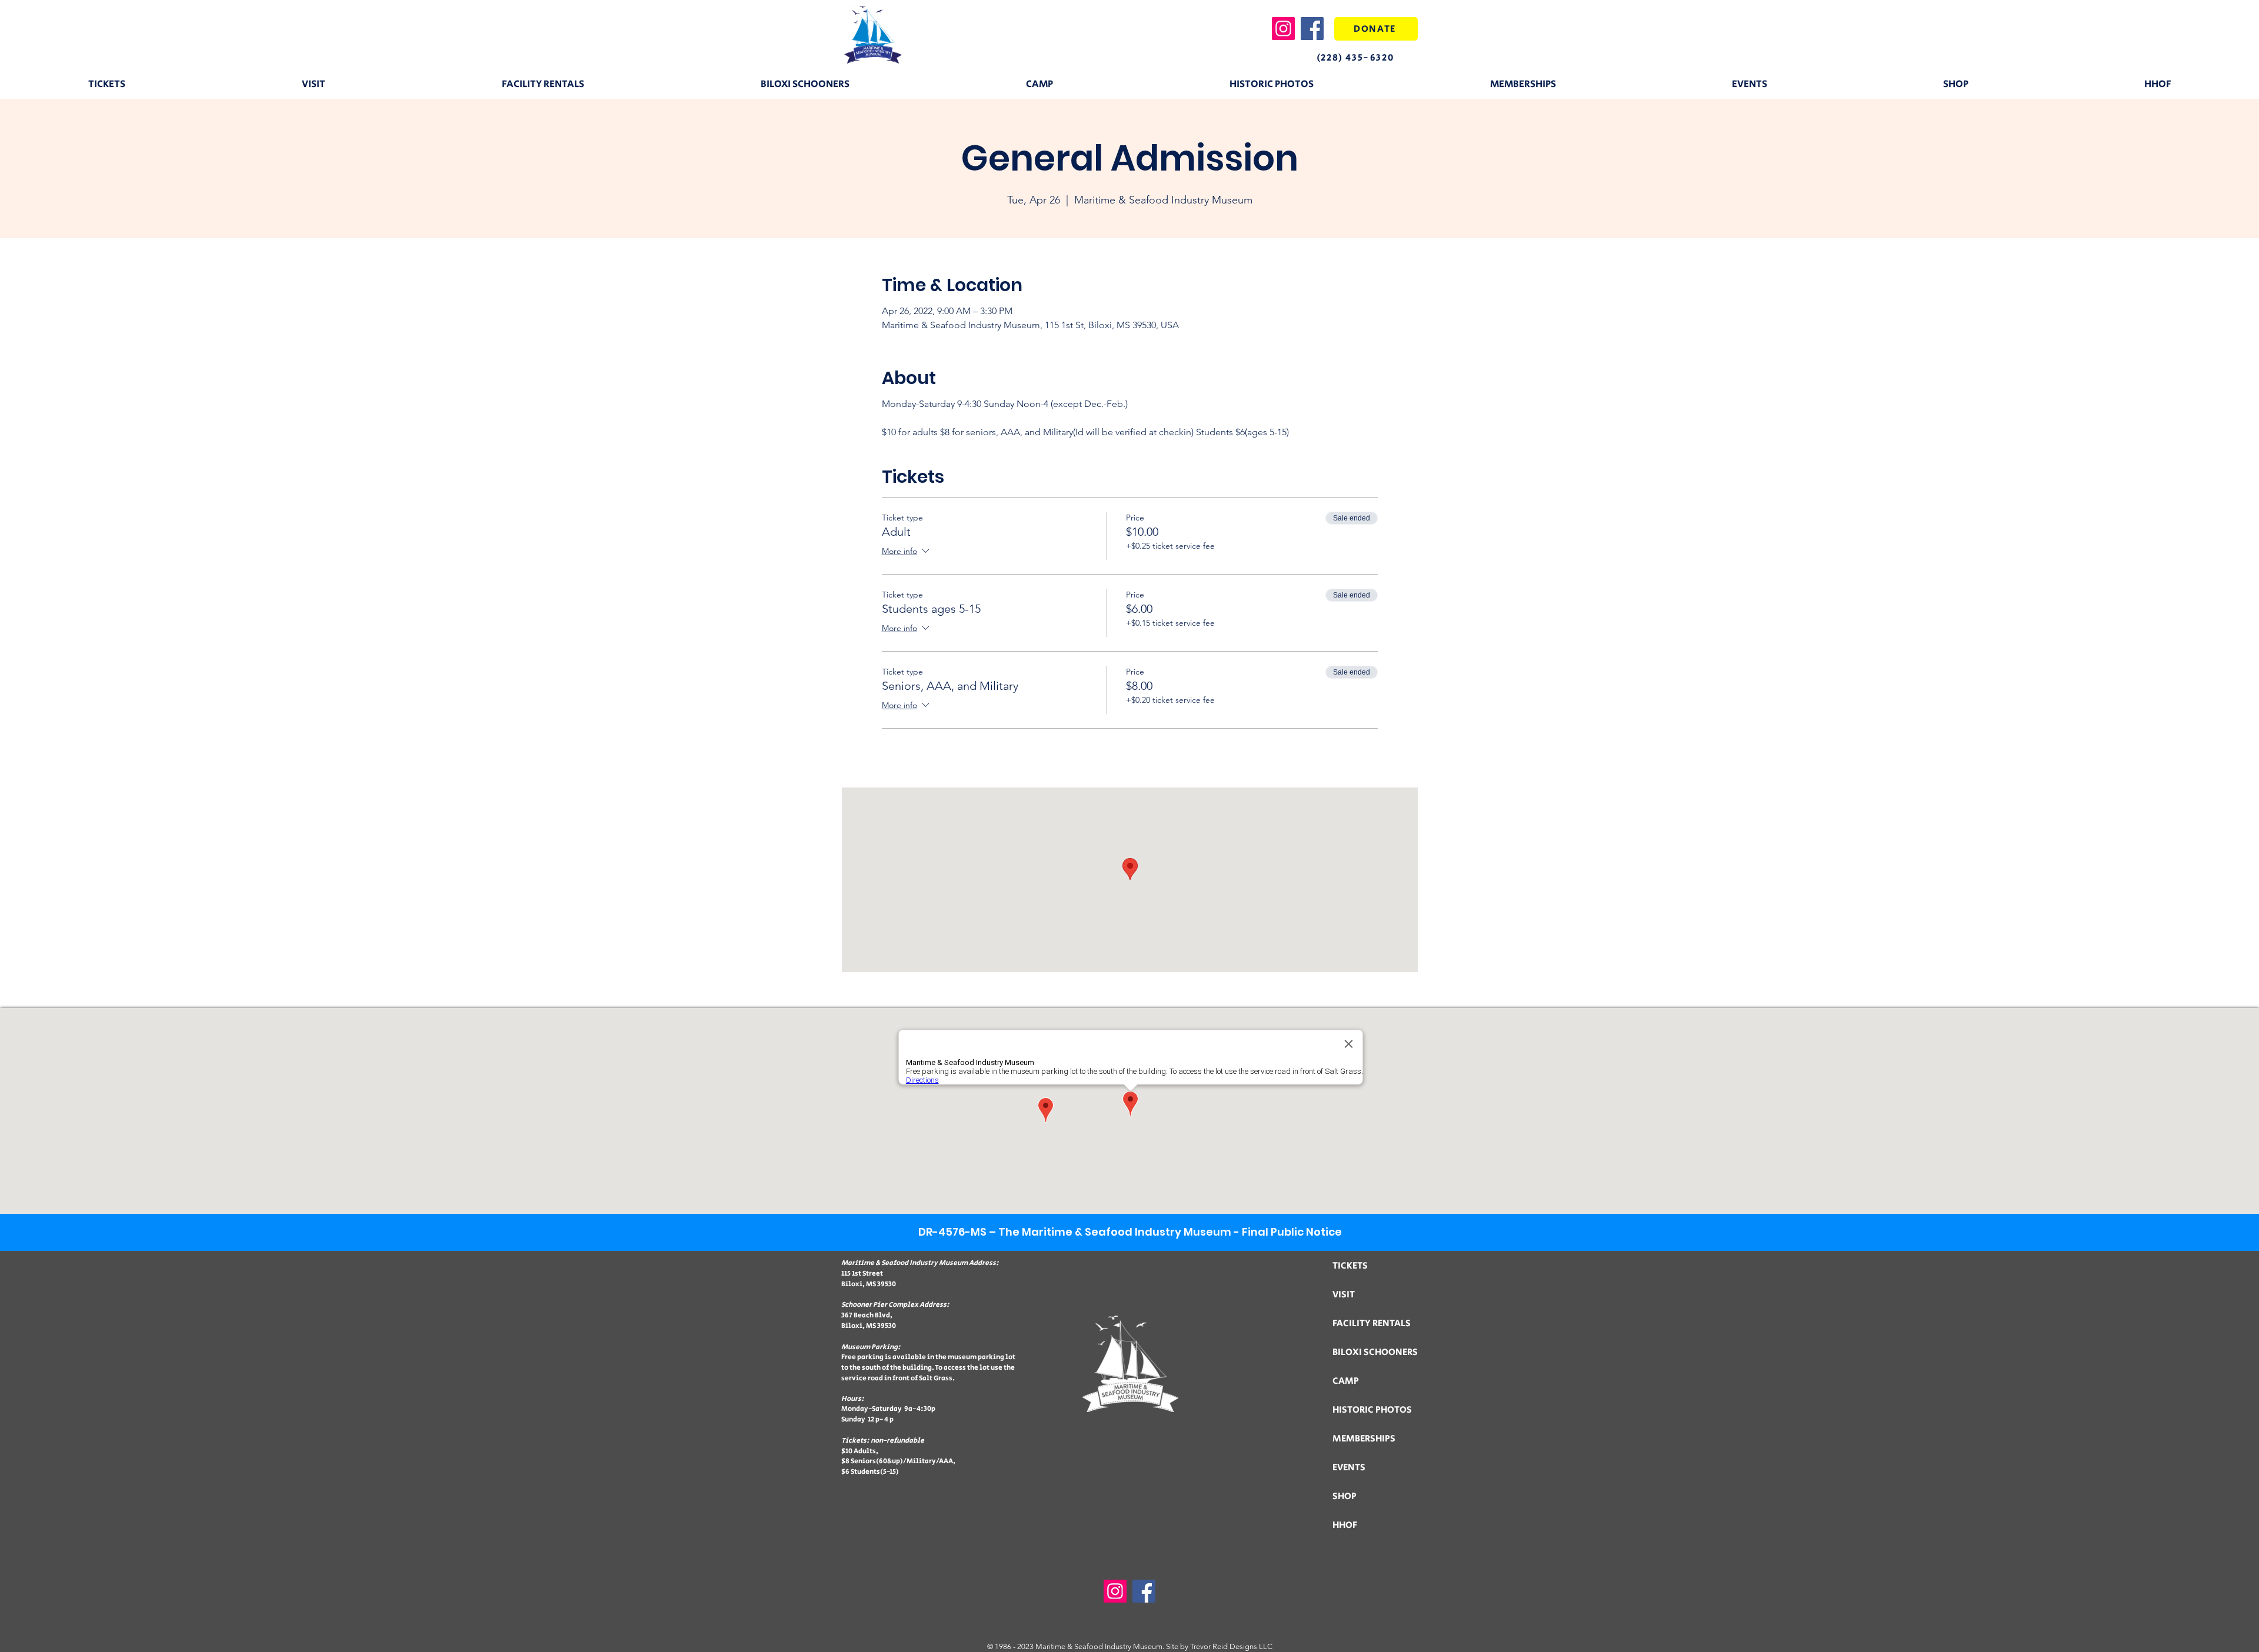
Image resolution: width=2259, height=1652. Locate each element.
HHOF (1345, 1525)
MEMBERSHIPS (1364, 1439)
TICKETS (1350, 1266)
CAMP (1346, 1381)
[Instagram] (1283, 29)
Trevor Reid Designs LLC (1231, 1646)
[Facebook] (1312, 29)
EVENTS (1349, 1468)
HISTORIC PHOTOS (1372, 1410)
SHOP (1345, 1496)
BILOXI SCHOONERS (1375, 1352)
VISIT (1344, 1295)
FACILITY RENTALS (1372, 1324)
